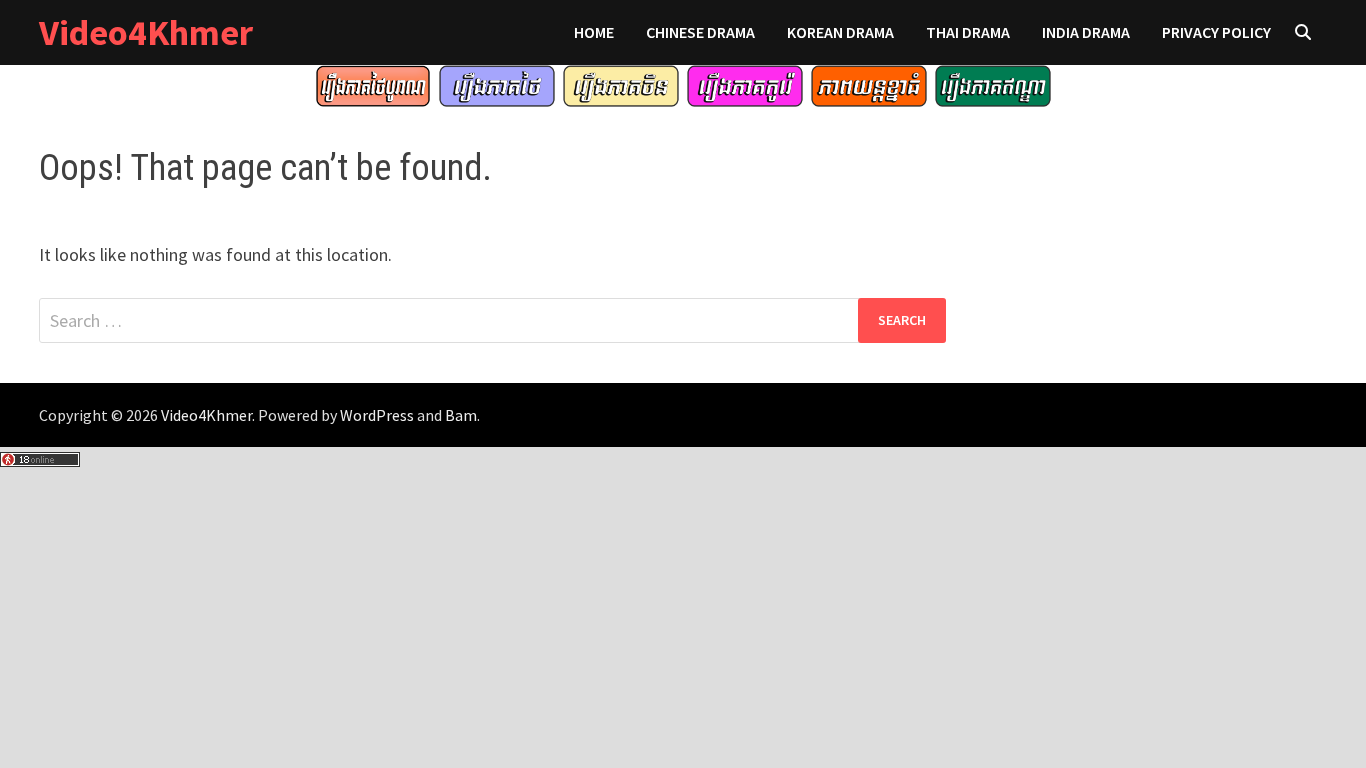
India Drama (1086, 32)
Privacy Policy (1216, 32)
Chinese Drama (700, 32)
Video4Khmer (146, 32)
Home (594, 32)
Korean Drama (840, 32)
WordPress (377, 415)
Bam (461, 415)
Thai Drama (968, 32)
